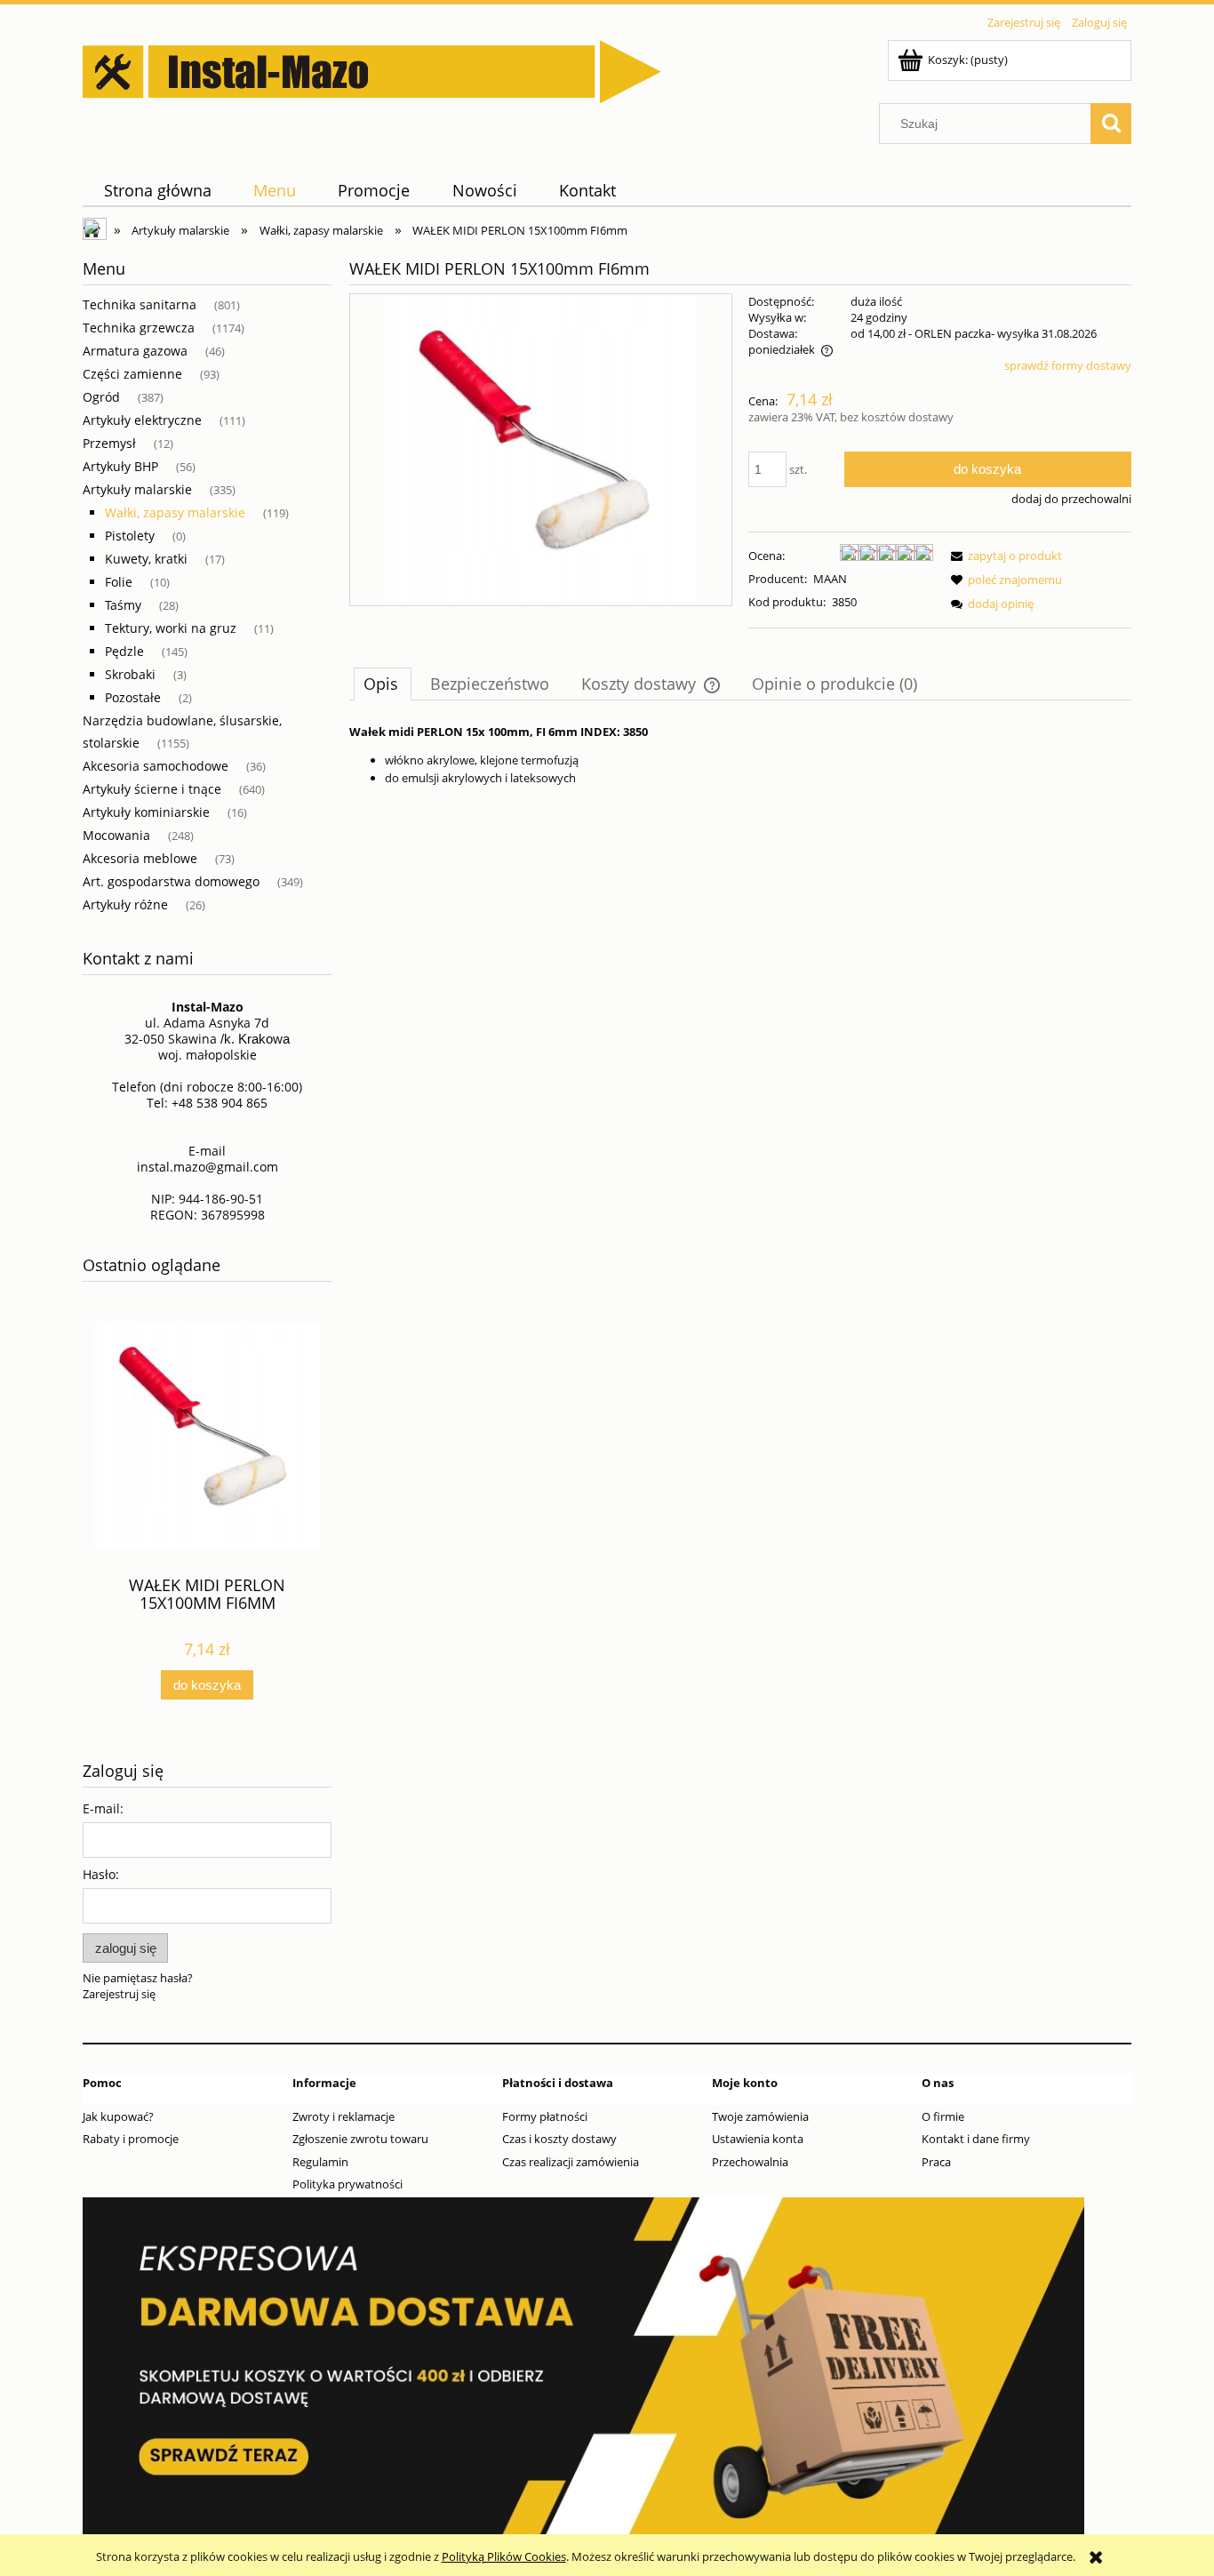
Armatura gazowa (135, 351)
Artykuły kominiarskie (146, 812)
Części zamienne (132, 374)
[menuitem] (157, 191)
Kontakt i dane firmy (976, 2139)
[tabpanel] (740, 755)
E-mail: (103, 1808)
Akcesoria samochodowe (156, 766)
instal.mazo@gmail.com (208, 1167)
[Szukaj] (1111, 124)
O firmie (943, 2116)
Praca (936, 2162)
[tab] (383, 684)
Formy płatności (545, 2116)
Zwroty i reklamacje (343, 2116)
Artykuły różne (125, 904)
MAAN (830, 579)
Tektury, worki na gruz (171, 628)
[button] (1003, 556)
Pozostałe (133, 697)
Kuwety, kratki (146, 559)
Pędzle (124, 651)
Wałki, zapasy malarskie (175, 512)
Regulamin (320, 2162)
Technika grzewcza (139, 328)
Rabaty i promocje (131, 2139)
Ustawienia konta (758, 2139)
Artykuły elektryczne (142, 420)
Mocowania (116, 835)
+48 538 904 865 (220, 1103)
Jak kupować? (118, 2116)
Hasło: (101, 1874)
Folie (119, 582)
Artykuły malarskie (137, 489)
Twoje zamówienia (760, 2116)
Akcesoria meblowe (140, 858)
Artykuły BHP (120, 466)
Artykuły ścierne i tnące (152, 789)
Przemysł (109, 443)
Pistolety (130, 536)
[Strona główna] (372, 68)
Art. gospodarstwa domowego (171, 881)
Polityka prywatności (347, 2184)
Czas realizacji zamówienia (571, 2162)
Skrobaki (130, 674)
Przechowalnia (750, 2162)
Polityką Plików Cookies (504, 2556)
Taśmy (123, 605)
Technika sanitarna (140, 304)
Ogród (101, 397)
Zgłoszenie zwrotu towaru (360, 2139)
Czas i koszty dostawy (559, 2139)
